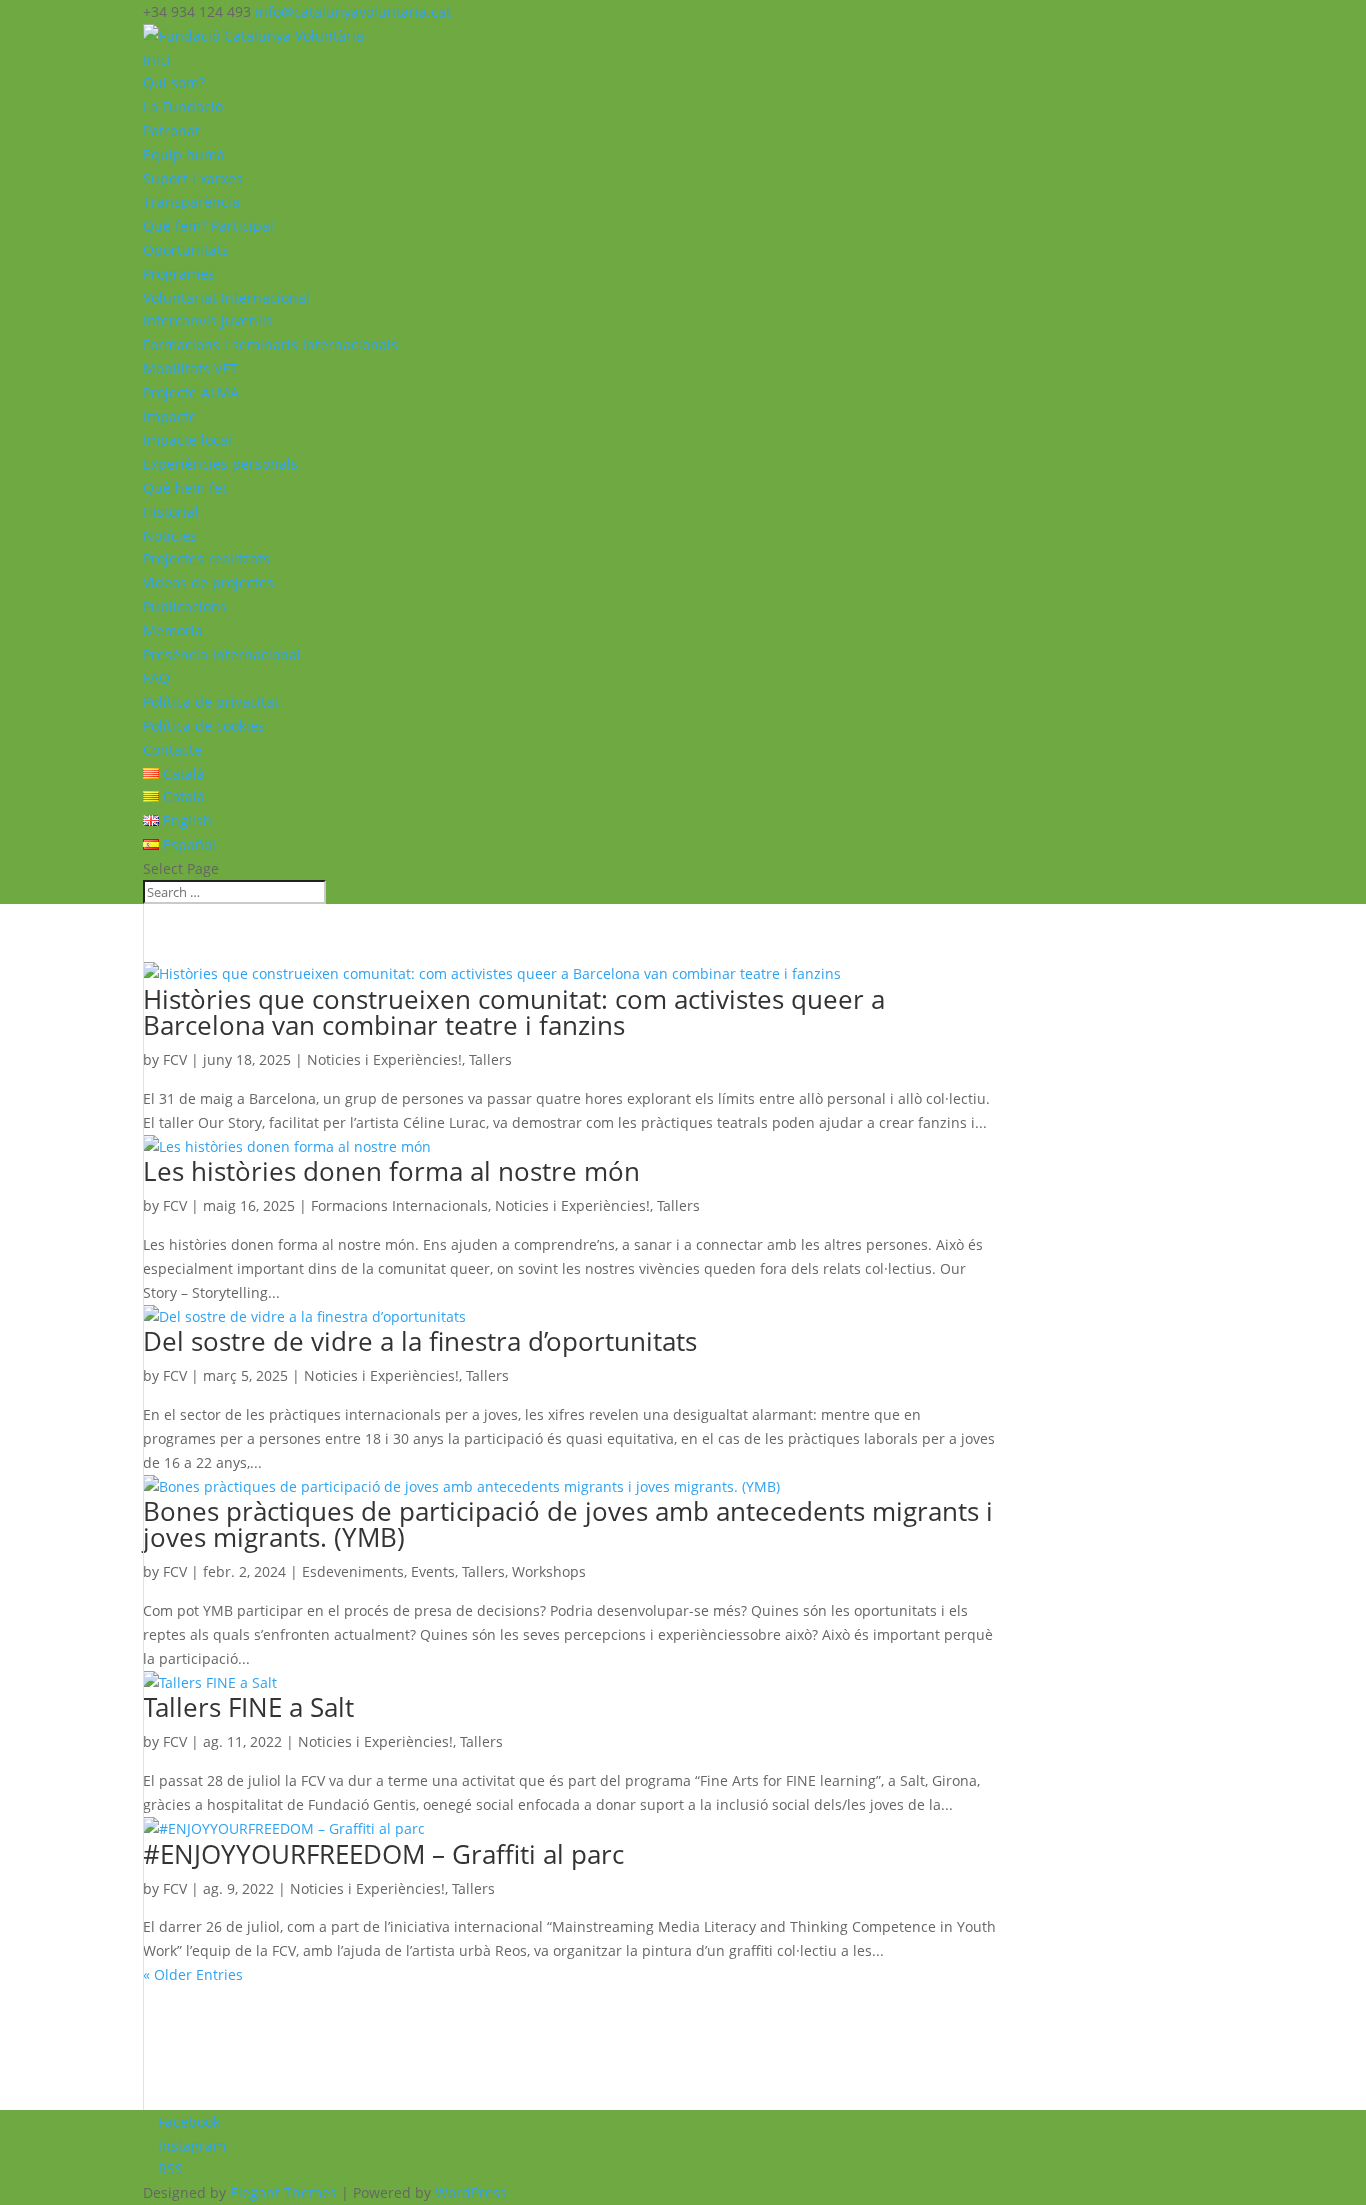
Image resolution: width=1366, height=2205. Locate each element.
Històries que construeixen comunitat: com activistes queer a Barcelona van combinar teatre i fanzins (514, 1012)
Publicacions (185, 606)
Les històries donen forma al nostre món (391, 1171)
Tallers (490, 1059)
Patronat (171, 130)
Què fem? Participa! (208, 225)
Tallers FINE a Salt (248, 1707)
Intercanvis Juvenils (208, 320)
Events (433, 1571)
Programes (179, 273)
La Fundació (183, 106)
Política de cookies (204, 725)
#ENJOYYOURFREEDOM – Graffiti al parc (383, 1854)
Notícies (170, 535)
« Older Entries (193, 1974)
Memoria (173, 630)
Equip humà (184, 154)
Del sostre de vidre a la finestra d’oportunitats (420, 1341)
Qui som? (174, 82)
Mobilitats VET (190, 368)
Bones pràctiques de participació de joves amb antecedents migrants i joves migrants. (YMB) (568, 1524)
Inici (157, 59)
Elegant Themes (283, 2192)
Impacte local (187, 439)
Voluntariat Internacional (226, 297)
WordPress (471, 2192)
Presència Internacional (222, 654)
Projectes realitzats (206, 558)
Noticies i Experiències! (384, 1059)
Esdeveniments (353, 1571)
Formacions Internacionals (399, 1205)
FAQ (156, 677)
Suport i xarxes (193, 178)
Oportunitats (186, 249)
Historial (171, 511)
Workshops (549, 1571)
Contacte (172, 749)
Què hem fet (185, 487)
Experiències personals (220, 463)
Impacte (170, 416)
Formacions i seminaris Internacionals (270, 344)
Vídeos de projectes (208, 582)
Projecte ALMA (191, 392)
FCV (175, 1059)
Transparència (191, 201)
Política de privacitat (211, 701)
